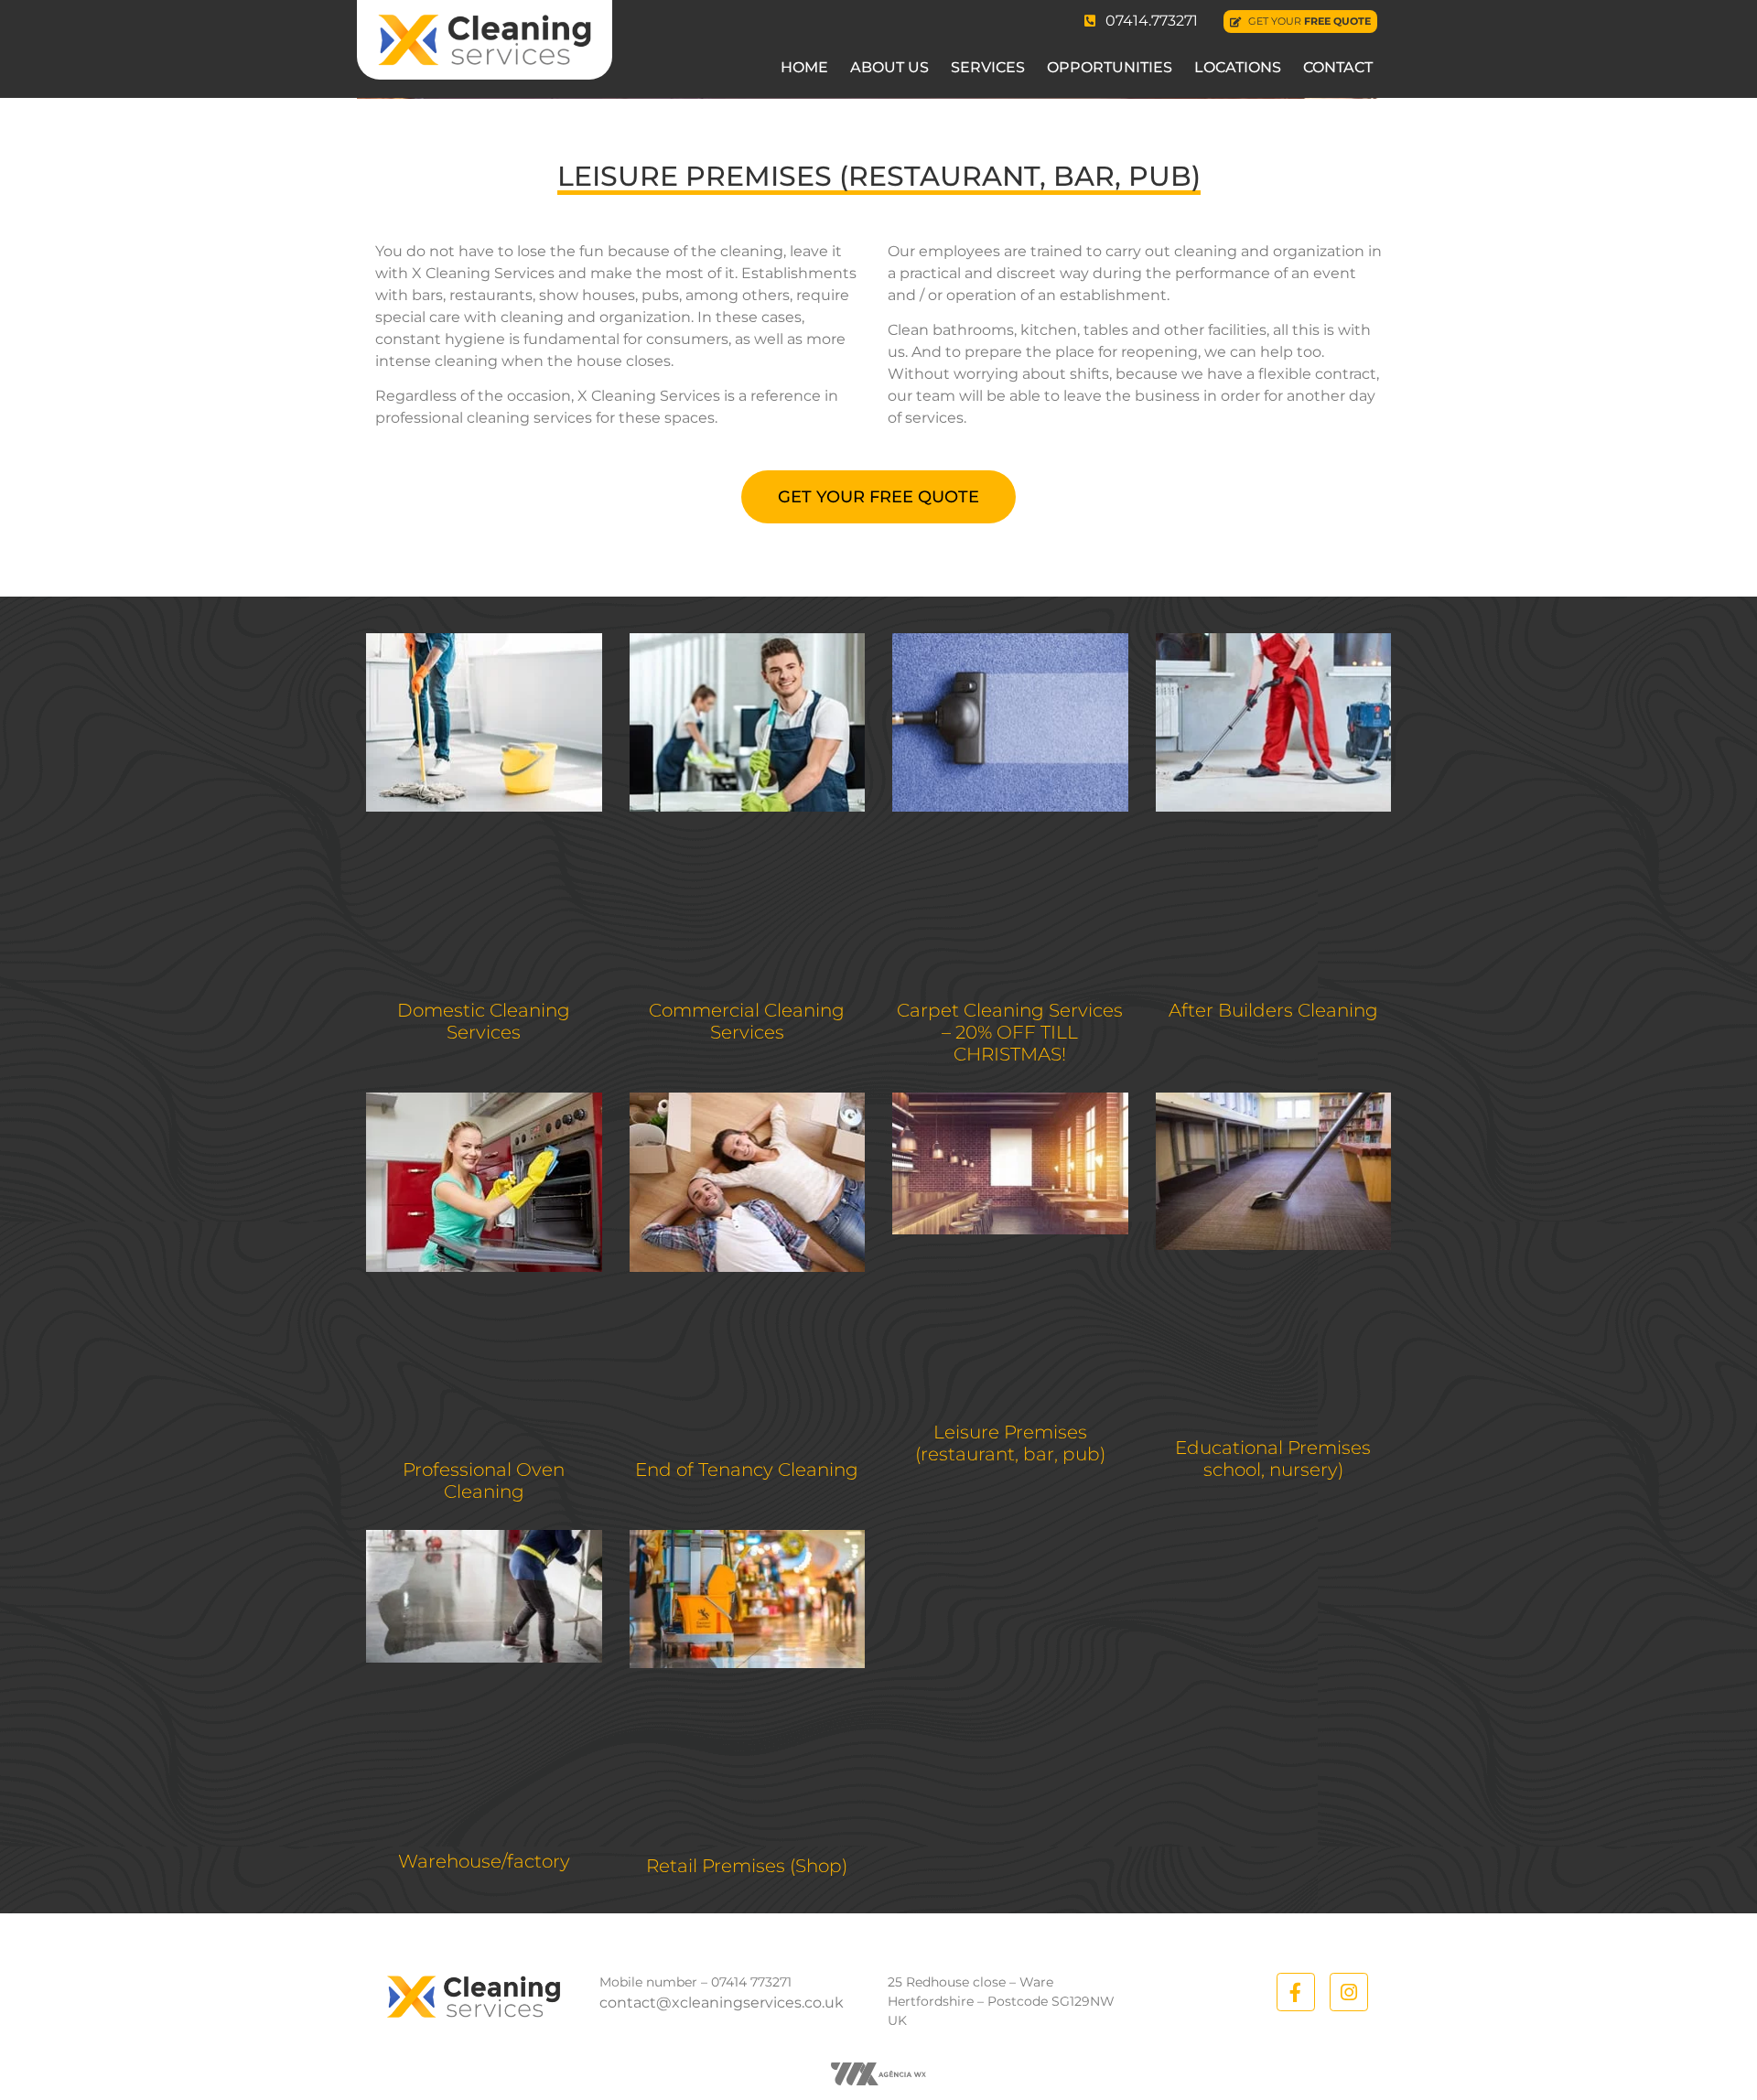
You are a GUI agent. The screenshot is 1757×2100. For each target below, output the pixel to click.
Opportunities (1110, 67)
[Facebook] (1296, 1992)
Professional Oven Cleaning (484, 1481)
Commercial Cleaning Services (747, 1021)
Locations (1238, 67)
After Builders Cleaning (1273, 1010)
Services (988, 67)
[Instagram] (1349, 1992)
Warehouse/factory (484, 1861)
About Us (889, 67)
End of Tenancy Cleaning (747, 1470)
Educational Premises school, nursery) (1273, 1459)
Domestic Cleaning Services (484, 1021)
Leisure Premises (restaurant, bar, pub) (1010, 1443)
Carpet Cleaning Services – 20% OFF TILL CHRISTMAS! (1010, 1032)
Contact (1338, 67)
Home (804, 67)
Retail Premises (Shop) (747, 1866)
